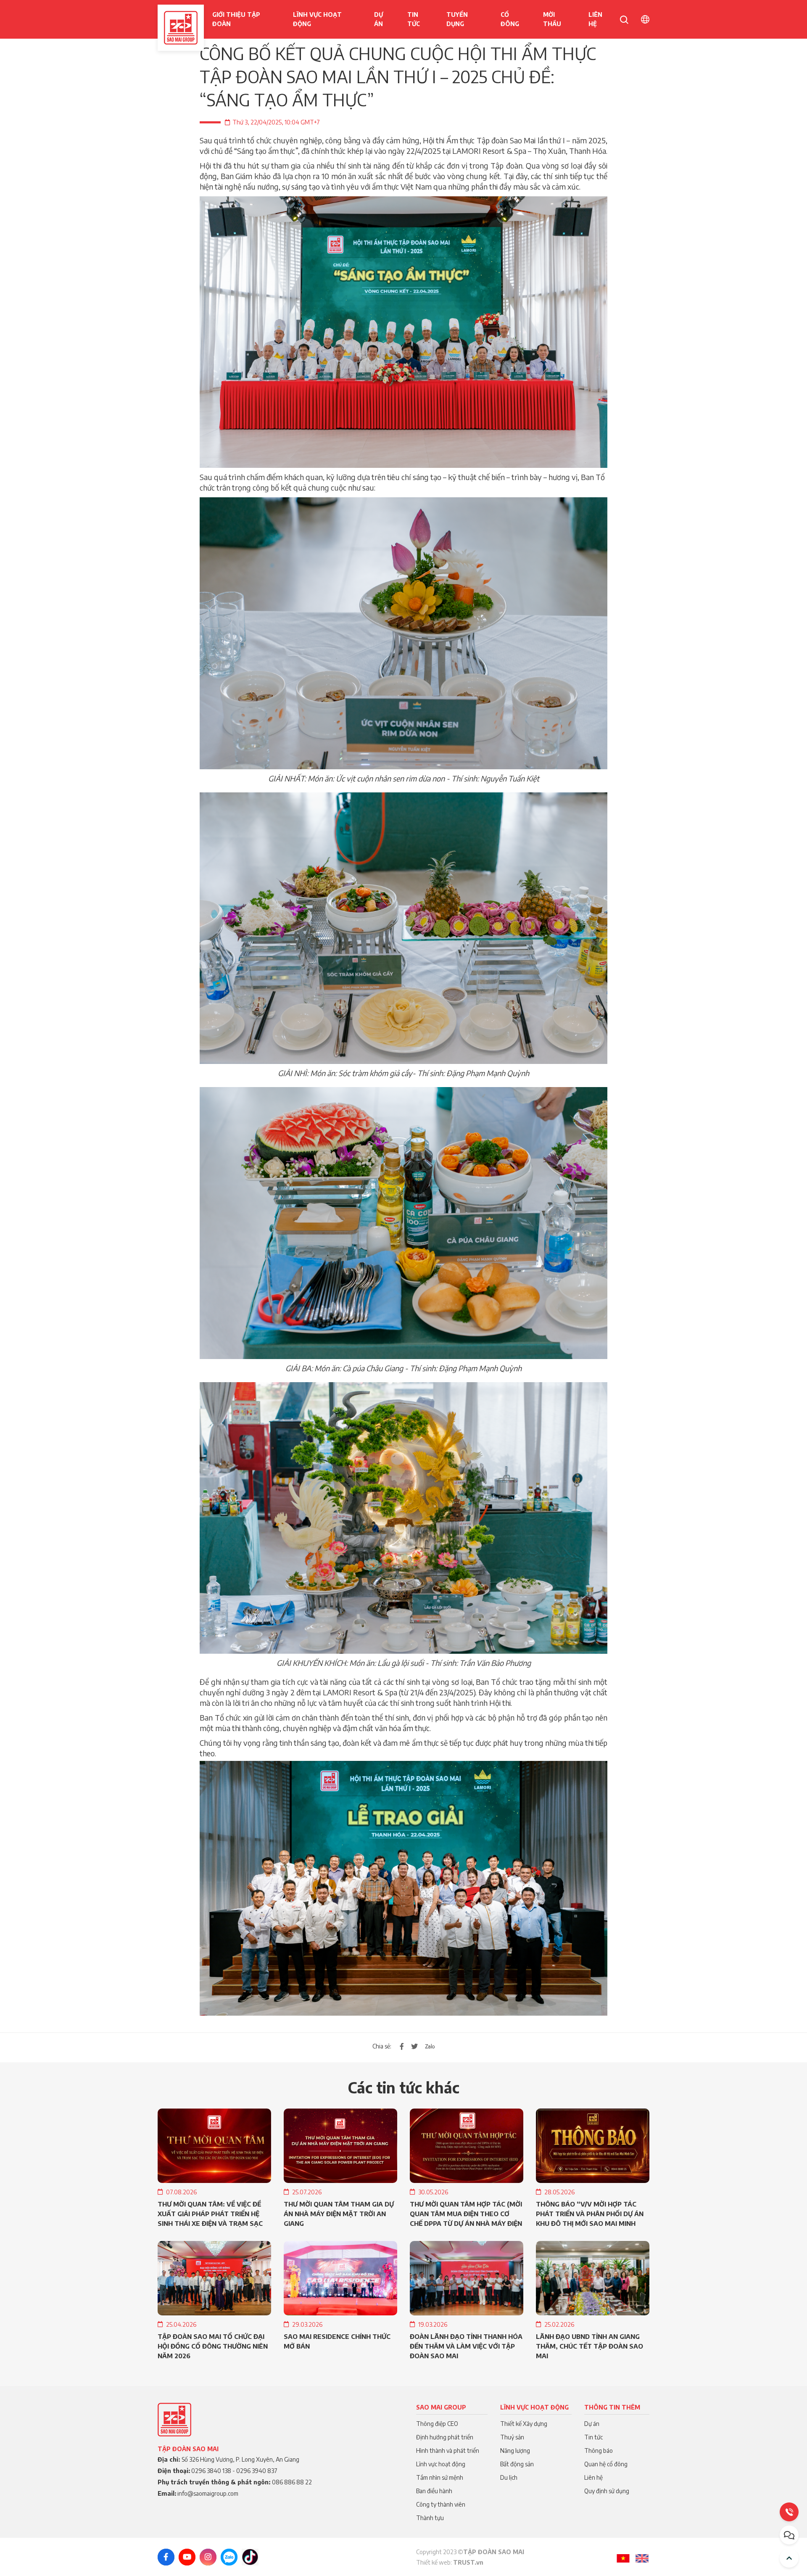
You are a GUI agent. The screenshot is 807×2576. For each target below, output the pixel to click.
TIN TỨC (414, 19)
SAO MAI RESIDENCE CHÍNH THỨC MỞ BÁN (337, 2341)
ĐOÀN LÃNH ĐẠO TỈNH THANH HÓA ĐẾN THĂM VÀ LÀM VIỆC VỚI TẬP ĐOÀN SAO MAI (466, 2346)
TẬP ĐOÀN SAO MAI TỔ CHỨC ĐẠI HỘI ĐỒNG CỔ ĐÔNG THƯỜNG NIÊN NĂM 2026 (213, 2346)
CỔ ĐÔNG (510, 19)
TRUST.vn (468, 2562)
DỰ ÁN (378, 19)
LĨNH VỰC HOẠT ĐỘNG (317, 19)
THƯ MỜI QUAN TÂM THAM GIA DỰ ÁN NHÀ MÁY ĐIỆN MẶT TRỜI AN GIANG (339, 2214)
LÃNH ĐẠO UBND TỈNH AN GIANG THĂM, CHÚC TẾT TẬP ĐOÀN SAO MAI (589, 2346)
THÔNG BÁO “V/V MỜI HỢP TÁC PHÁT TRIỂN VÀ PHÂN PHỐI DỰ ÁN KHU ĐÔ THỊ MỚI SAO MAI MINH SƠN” (590, 2214)
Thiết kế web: (435, 2562)
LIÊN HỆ (595, 19)
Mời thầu (552, 19)
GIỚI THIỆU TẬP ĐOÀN (236, 19)
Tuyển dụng (457, 19)
